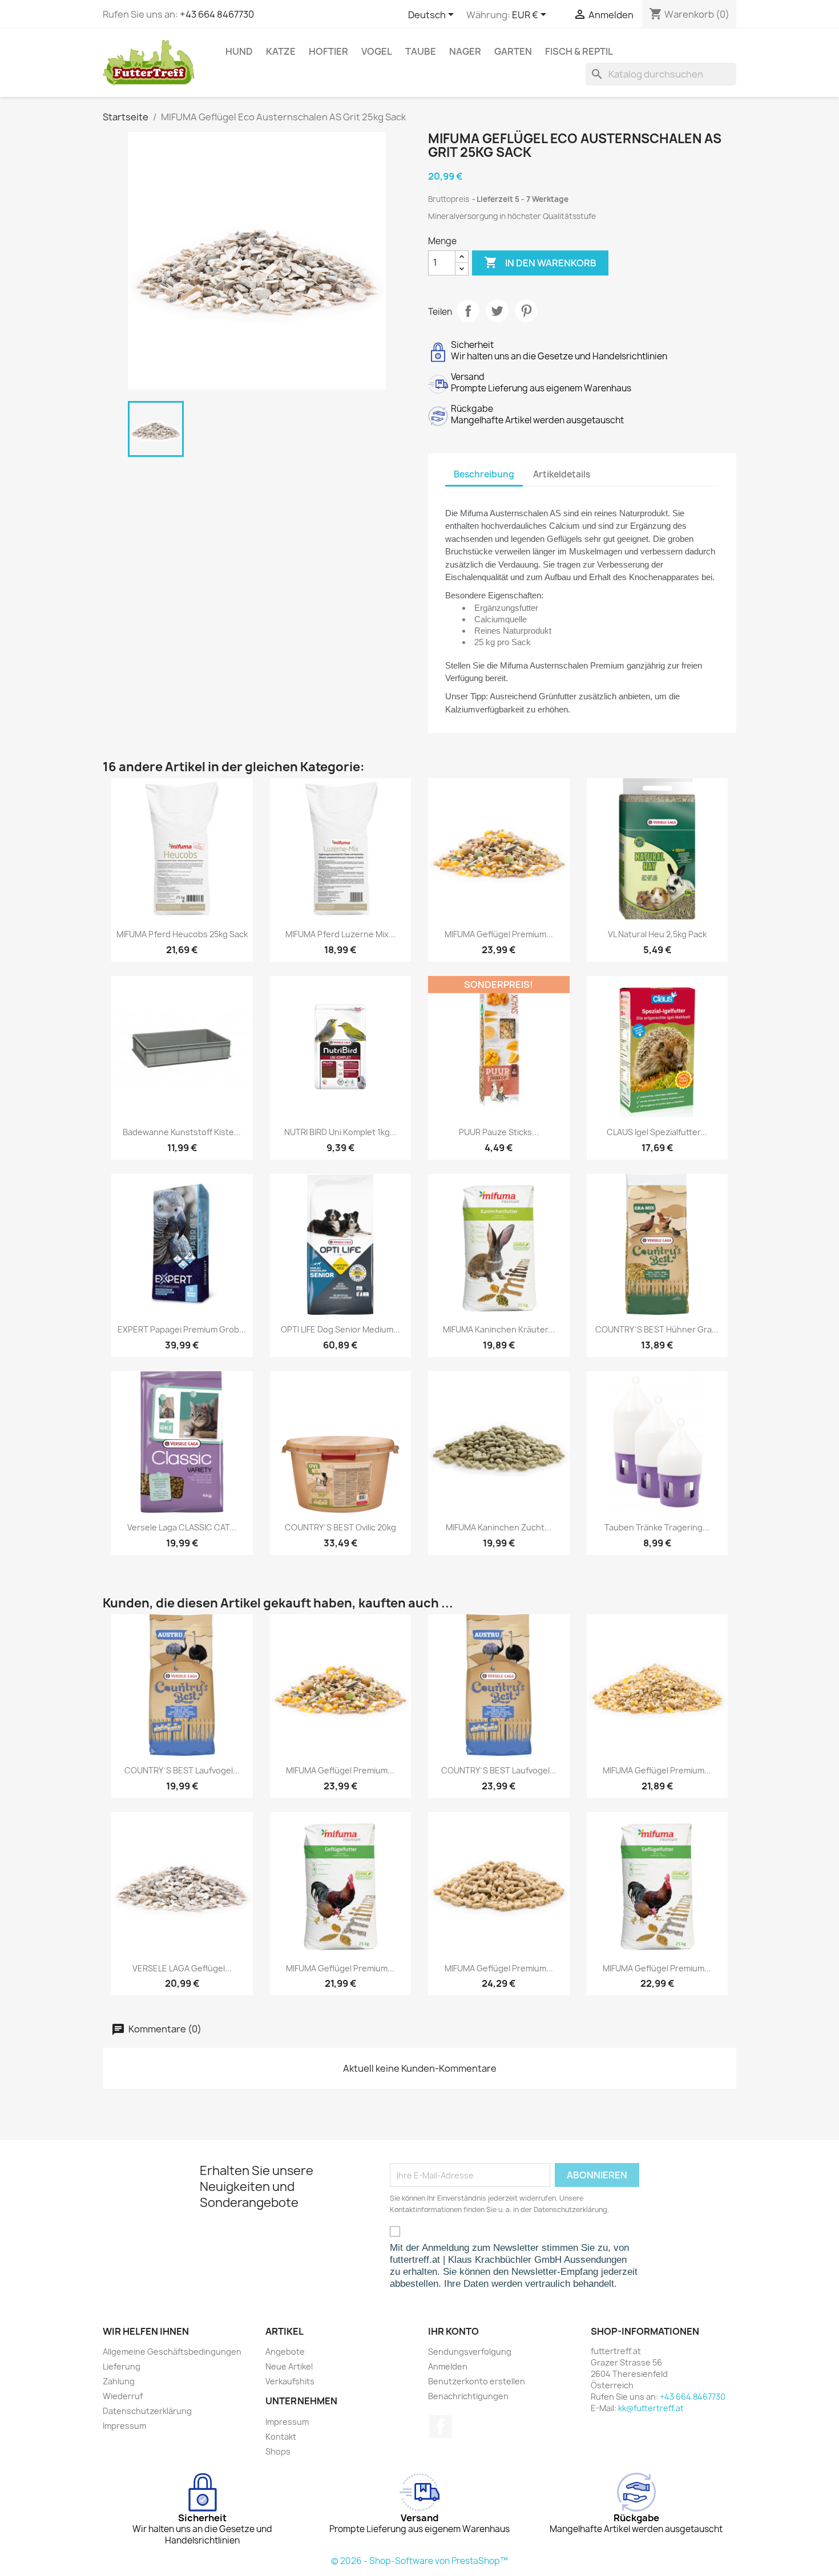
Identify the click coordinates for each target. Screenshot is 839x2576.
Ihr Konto (453, 2331)
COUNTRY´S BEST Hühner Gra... (657, 1329)
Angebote (285, 2352)
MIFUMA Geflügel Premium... (499, 934)
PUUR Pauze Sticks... (499, 1132)
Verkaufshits (290, 2381)
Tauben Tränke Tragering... (657, 1527)
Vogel (377, 51)
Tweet (497, 311)
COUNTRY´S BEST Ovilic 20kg (340, 1527)
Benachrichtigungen (468, 2396)
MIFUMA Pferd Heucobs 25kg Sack (182, 934)
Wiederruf (123, 2396)
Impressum (124, 2426)
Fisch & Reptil (579, 51)
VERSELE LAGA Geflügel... (182, 1968)
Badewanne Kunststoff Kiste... (182, 1132)
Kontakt (281, 2437)
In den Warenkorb (540, 262)
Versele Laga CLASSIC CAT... (182, 1527)
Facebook (441, 2427)
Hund (239, 51)
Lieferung (122, 2366)
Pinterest (526, 311)
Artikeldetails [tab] (562, 474)
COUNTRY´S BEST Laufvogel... (182, 1770)
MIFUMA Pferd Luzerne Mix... (340, 934)
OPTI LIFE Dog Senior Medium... (340, 1329)
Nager (465, 51)
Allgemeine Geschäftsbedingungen (172, 2352)
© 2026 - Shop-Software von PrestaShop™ (419, 2561)
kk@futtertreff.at (651, 2408)
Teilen (468, 311)
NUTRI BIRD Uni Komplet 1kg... (340, 1132)
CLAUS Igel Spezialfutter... (657, 1132)
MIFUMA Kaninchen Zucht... (499, 1527)
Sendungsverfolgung (470, 2352)
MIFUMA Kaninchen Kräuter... (499, 1329)
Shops (278, 2451)
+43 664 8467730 (217, 14)
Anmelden (448, 2366)
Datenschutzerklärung (147, 2411)
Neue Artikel (289, 2366)
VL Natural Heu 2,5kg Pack (657, 934)
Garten (513, 51)
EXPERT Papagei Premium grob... (182, 1329)
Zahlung (119, 2381)
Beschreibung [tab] (484, 474)
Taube (421, 51)
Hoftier (328, 51)
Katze (281, 51)
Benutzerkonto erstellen (477, 2381)
